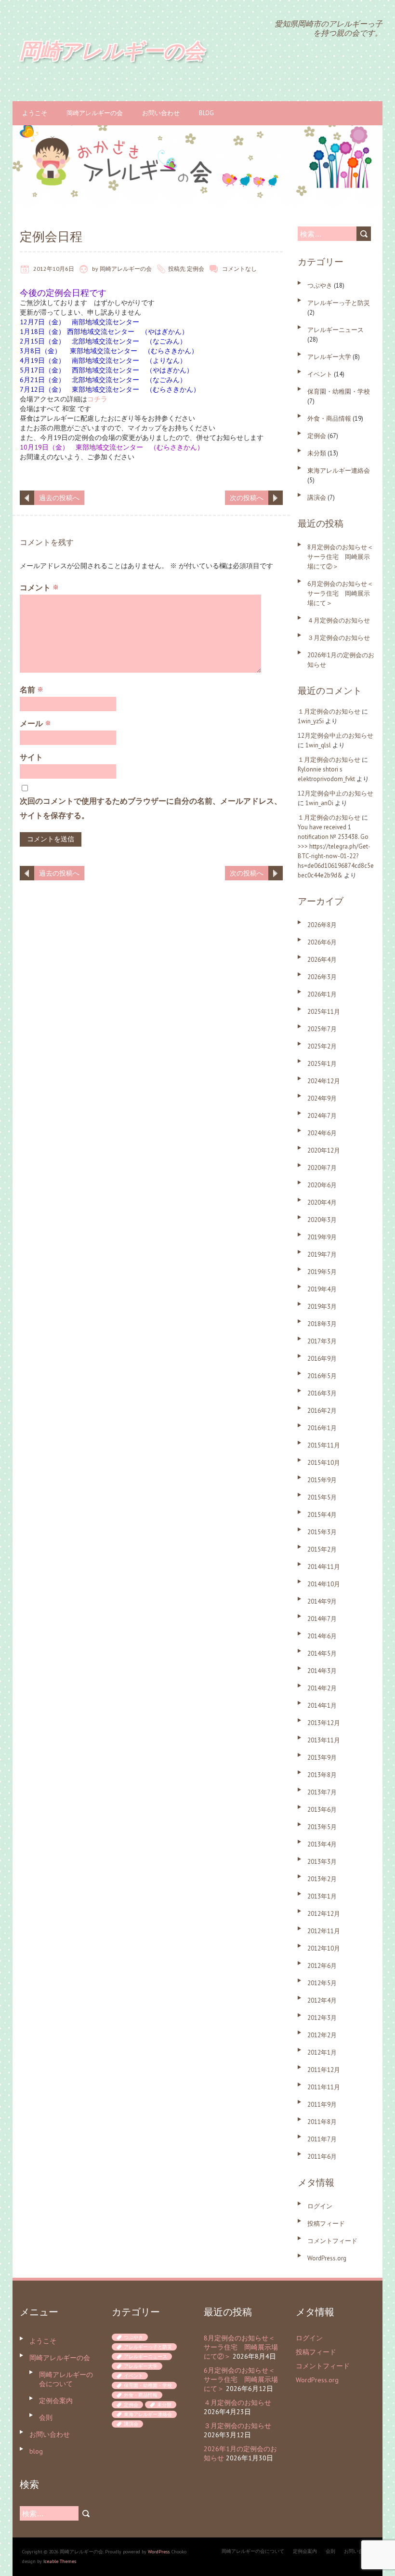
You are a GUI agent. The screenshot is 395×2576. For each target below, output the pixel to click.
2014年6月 (322, 1636)
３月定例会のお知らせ (339, 638)
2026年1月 (322, 994)
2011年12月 (324, 2070)
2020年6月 (322, 1185)
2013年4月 (322, 1844)
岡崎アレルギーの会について (66, 2379)
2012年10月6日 (54, 269)
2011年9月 (322, 2105)
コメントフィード (332, 2241)
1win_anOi (319, 803)
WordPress (159, 2552)
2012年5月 (322, 1983)
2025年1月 (322, 1064)
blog (206, 113)
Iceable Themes (60, 2561)
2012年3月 (322, 2018)
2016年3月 (322, 1393)
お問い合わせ (161, 113)
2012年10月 (324, 1948)
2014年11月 (324, 1567)
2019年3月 (322, 1307)
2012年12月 (324, 1914)
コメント (39, 587)
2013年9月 (322, 1758)
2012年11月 (324, 1931)
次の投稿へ (247, 498)
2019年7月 (322, 1255)
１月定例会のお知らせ (329, 711)
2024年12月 (324, 1081)
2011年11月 (324, 2087)
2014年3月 (322, 1671)
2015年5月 (322, 1497)
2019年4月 (322, 1289)
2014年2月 (322, 1688)
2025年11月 (324, 1012)
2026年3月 (322, 977)
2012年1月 (322, 2052)
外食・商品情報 (329, 418)
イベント (320, 374)
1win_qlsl (318, 745)
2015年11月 (324, 1445)
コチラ (97, 399)
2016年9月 (322, 1359)
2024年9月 (322, 1098)
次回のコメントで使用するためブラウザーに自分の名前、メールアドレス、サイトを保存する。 (151, 808)
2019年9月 (322, 1237)
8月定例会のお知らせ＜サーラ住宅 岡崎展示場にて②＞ (340, 557)
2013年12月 (324, 1723)
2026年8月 (322, 925)
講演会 (317, 498)
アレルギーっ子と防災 (339, 303)
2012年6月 (322, 1966)
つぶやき (320, 285)
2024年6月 (322, 1133)
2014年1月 (322, 1706)
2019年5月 (322, 1272)
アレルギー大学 (329, 357)
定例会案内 (56, 2401)
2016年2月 (322, 1411)
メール (35, 723)
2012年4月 (322, 2000)
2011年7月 (322, 2139)
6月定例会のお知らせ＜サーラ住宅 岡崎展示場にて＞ (340, 593)
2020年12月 (324, 1150)
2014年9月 (322, 1601)
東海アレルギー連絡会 (339, 471)
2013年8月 (322, 1775)
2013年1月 (322, 1896)
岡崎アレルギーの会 (95, 113)
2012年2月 (322, 2035)
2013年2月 (322, 1879)
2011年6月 (322, 2157)
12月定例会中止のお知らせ (336, 736)
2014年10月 (324, 1584)
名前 (32, 690)
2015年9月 (322, 1480)
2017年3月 (322, 1341)
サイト (31, 757)
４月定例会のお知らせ (339, 620)
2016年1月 (322, 1428)
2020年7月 (322, 1168)
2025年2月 (322, 1046)
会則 (46, 2417)
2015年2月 (322, 1549)
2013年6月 (322, 1810)
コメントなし (239, 269)
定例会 (196, 269)
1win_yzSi (311, 721)
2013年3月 (322, 1862)
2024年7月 (322, 1116)
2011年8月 (322, 2122)
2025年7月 (322, 1029)
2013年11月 (324, 1740)
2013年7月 (322, 1792)
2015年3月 (322, 1532)
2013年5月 (322, 1827)
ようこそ (35, 113)
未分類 (317, 453)
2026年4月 (322, 960)
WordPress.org (327, 2258)
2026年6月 (322, 942)
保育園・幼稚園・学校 (339, 392)
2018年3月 (322, 1324)
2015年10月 (324, 1463)
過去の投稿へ (59, 498)
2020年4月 (322, 1202)
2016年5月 (322, 1376)
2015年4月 (322, 1515)
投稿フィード (326, 2224)
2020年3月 (322, 1220)
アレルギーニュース (336, 330)
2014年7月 (322, 1619)
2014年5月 (322, 1653)
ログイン (320, 2206)
